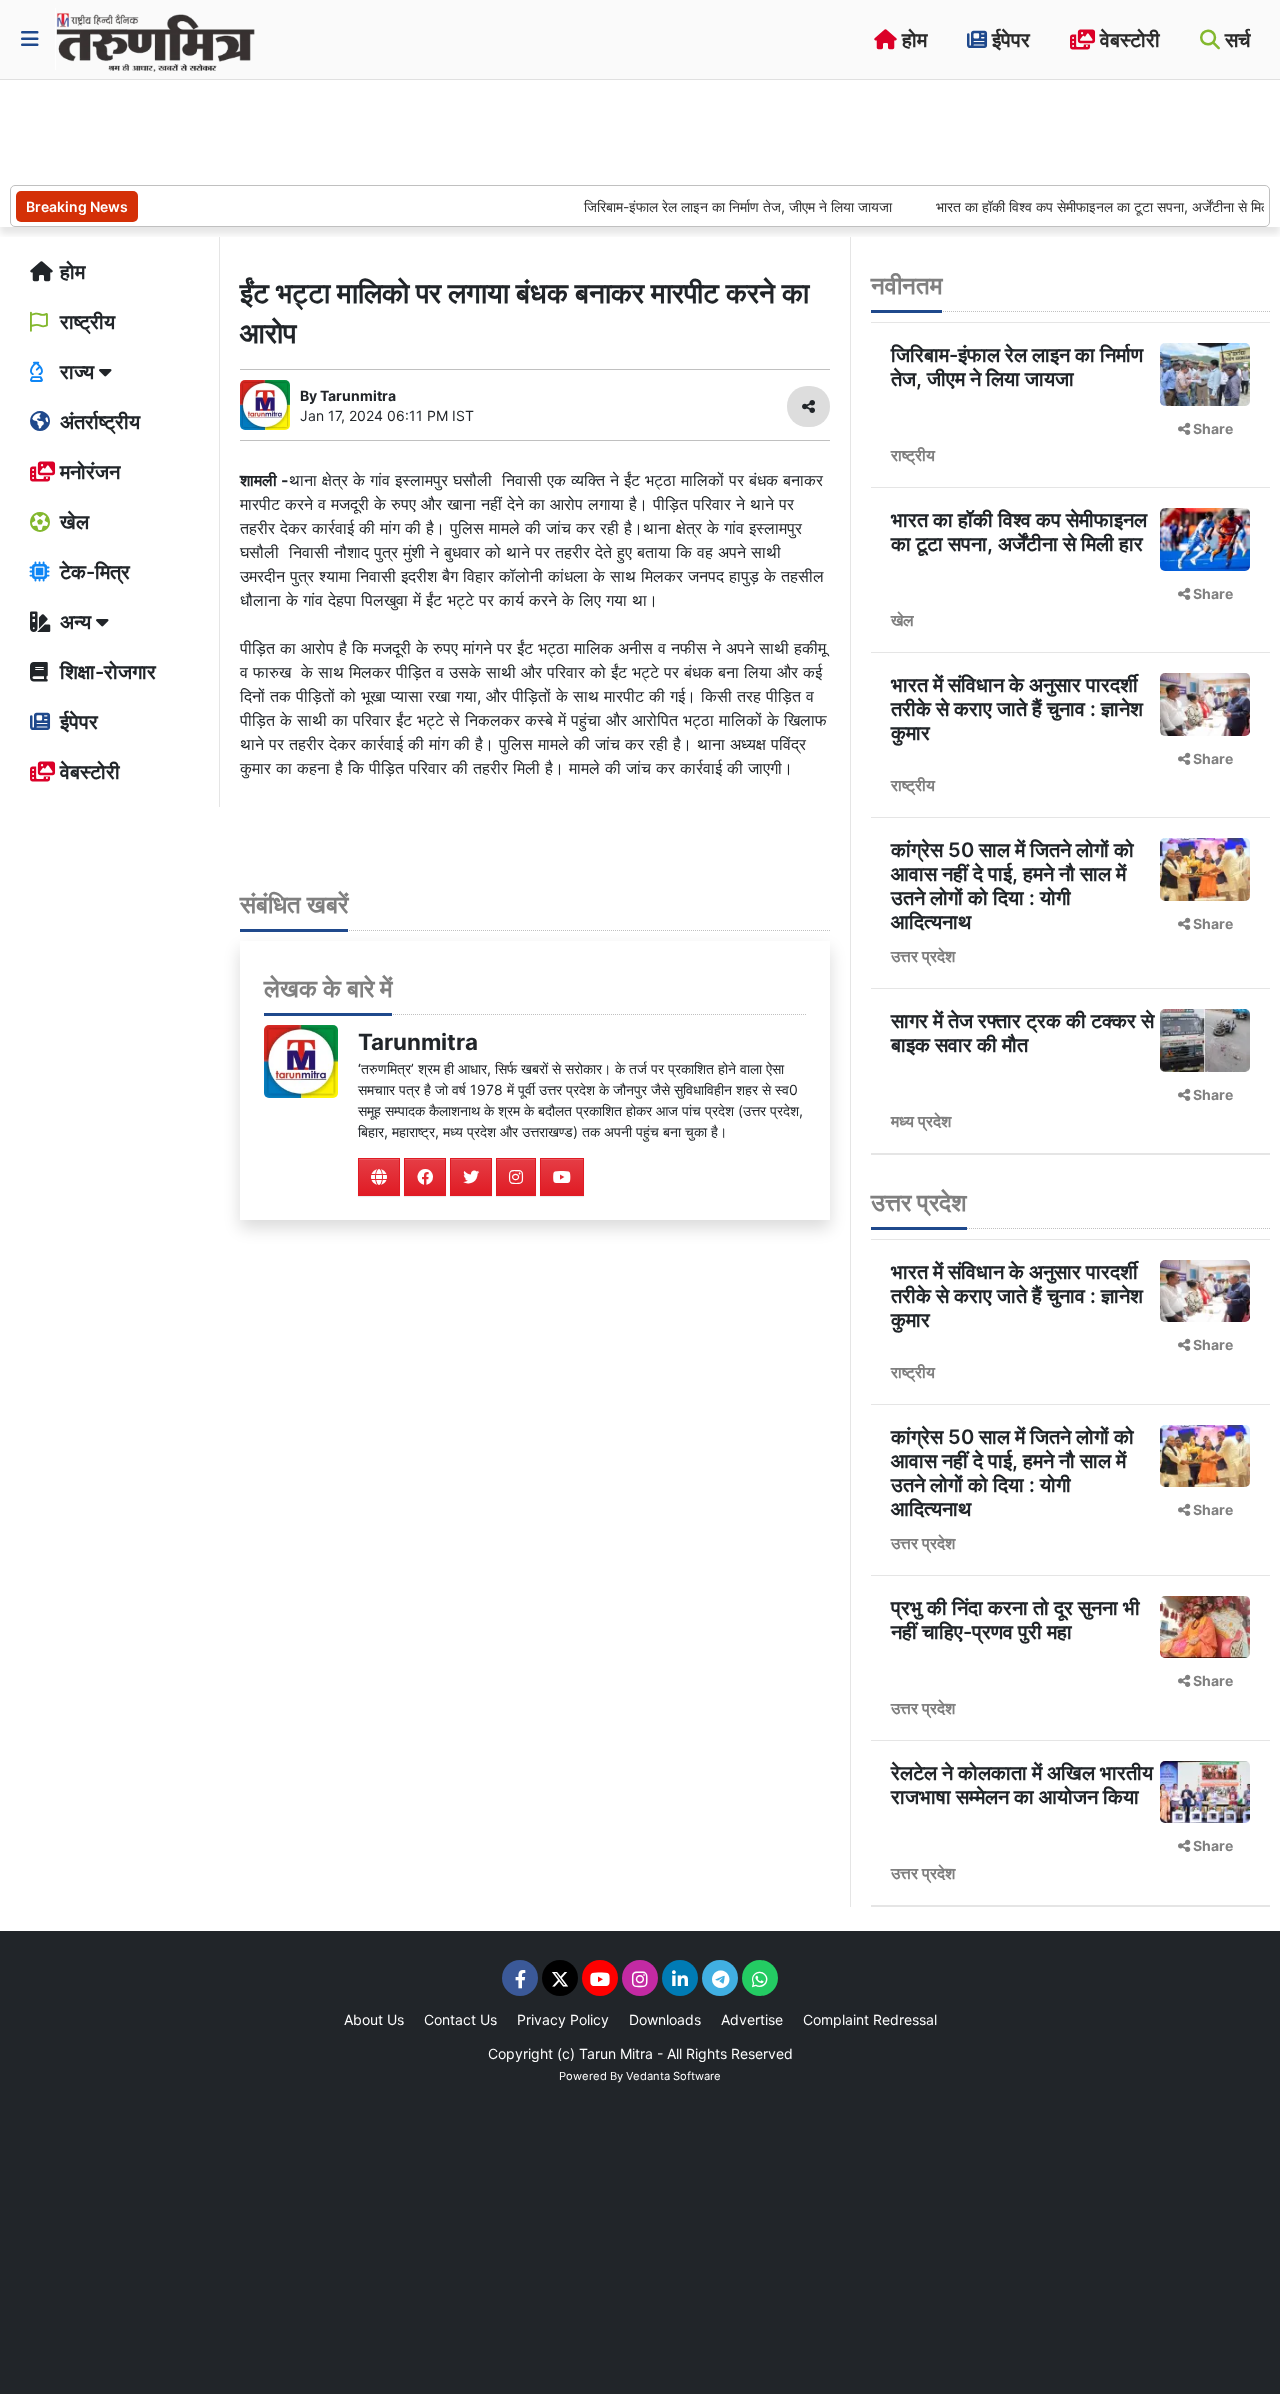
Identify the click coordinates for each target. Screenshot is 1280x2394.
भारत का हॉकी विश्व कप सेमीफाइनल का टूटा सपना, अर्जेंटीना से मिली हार (1079, 206)
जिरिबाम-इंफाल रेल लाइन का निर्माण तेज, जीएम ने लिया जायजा (703, 206)
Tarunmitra (418, 1041)
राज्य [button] (77, 372)
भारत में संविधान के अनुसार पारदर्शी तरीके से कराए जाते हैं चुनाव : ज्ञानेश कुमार (1017, 709)
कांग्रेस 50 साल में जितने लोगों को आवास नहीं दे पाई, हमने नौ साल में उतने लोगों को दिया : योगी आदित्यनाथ (1012, 886)
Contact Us (460, 2019)
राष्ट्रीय (85, 322)
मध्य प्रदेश (921, 1121)
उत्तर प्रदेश (923, 956)
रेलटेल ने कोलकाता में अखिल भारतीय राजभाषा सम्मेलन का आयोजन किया (1022, 1785)
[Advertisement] (374, 130)
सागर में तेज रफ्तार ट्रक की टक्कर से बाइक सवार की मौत (1022, 1033)
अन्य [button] (75, 622)
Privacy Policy (563, 2019)
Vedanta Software (673, 2076)
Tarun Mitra (616, 2053)
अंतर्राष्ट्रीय (97, 422)
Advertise (752, 2019)
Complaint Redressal (870, 2019)
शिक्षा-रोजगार (105, 672)
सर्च (1235, 40)
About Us (374, 2019)
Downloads (665, 2019)
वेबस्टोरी (1127, 40)
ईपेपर (1008, 40)
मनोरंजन (87, 472)
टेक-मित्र (92, 572)
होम (912, 40)
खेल (72, 522)
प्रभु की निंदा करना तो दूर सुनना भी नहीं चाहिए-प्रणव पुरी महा (1015, 1620)
